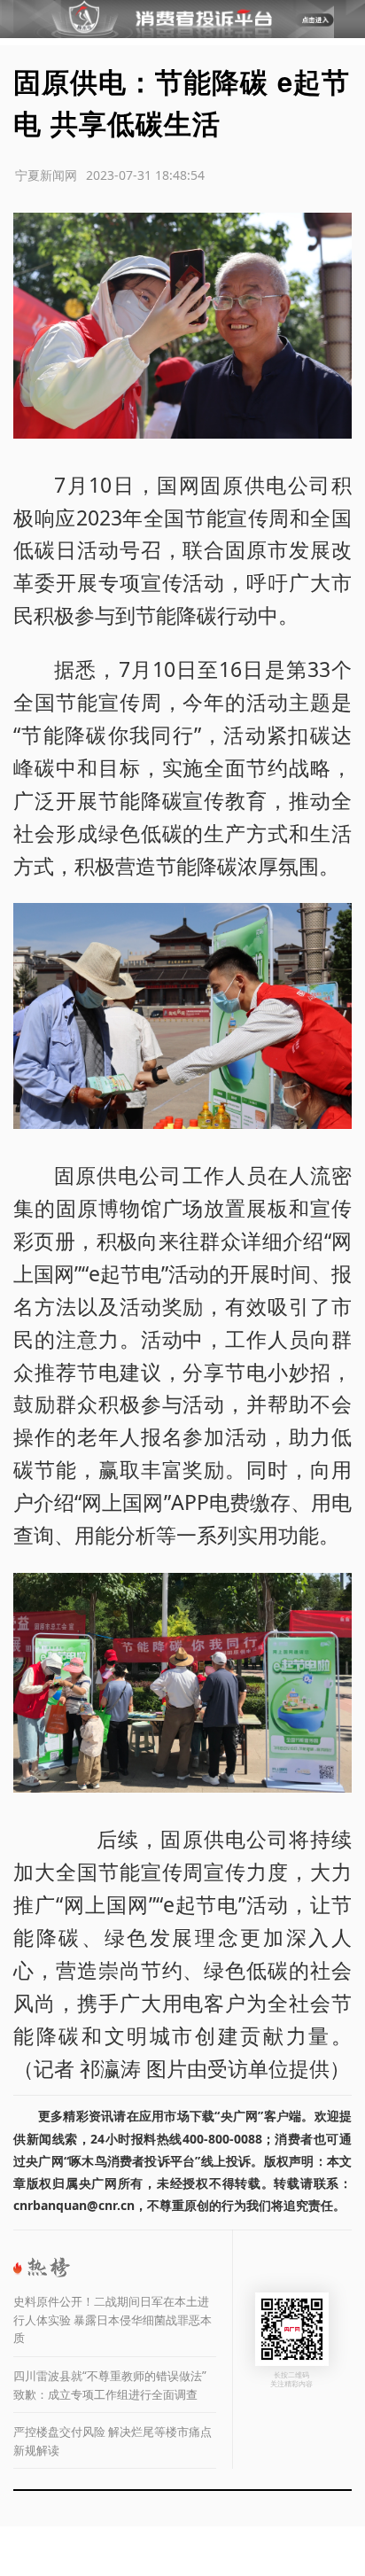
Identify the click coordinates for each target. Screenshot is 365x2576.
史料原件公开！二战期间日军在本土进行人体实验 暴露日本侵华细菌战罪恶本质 (113, 2319)
